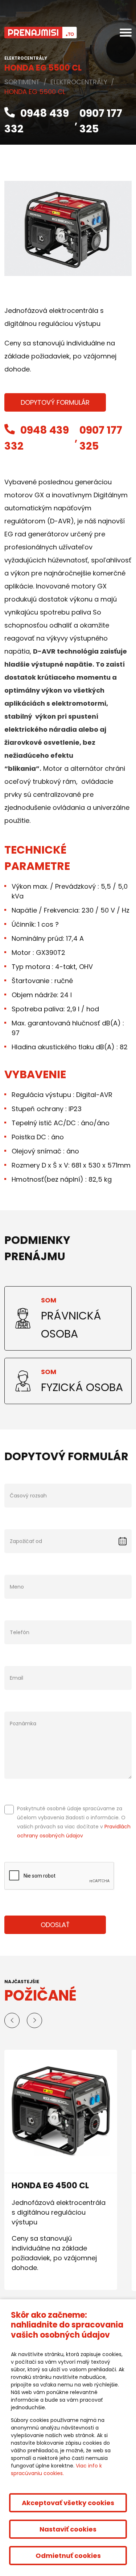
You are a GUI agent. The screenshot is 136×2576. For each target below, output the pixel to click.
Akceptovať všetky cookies (68, 2503)
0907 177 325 (101, 121)
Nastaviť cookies (68, 2529)
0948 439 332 (37, 121)
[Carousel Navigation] (68, 2020)
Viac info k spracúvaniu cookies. (56, 2469)
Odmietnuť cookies (68, 2556)
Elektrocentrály (79, 82)
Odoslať (55, 1925)
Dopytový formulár (55, 402)
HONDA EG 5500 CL (35, 92)
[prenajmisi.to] (41, 33)
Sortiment (22, 82)
